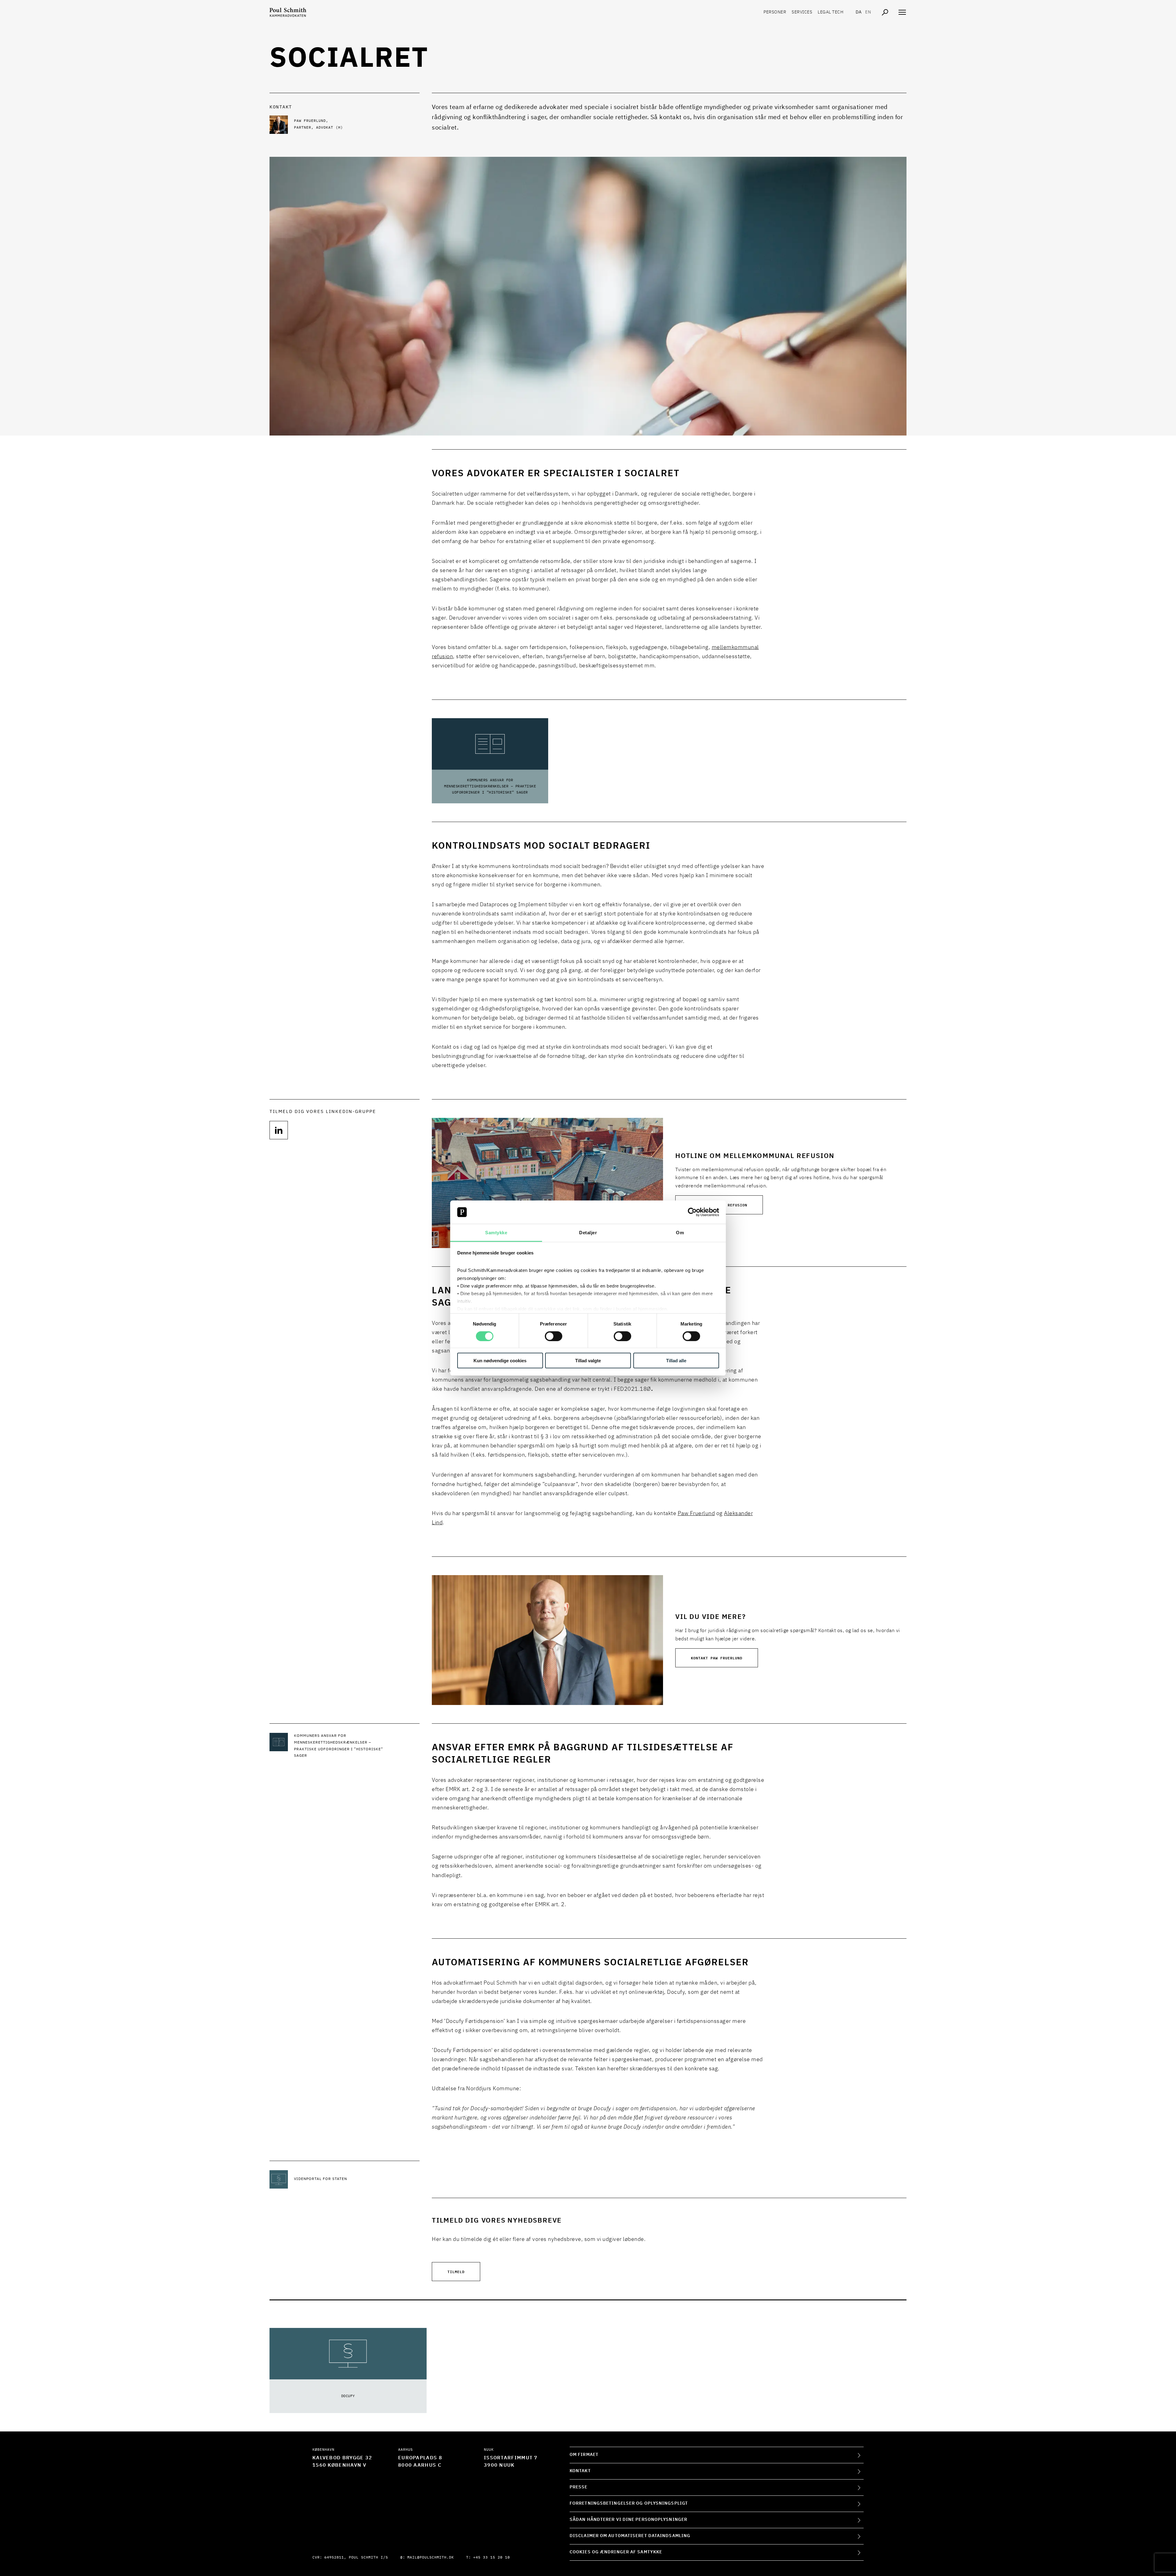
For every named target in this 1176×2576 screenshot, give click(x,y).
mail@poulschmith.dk (431, 2558)
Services (802, 12)
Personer (775, 12)
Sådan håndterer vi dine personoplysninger (628, 2520)
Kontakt (580, 2471)
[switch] (554, 1336)
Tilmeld (456, 2271)
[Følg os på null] (279, 1130)
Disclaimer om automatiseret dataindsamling (630, 2536)
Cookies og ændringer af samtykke (616, 2552)
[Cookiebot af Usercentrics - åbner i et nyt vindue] (692, 1212)
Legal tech (831, 12)
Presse (579, 2487)
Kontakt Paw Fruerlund (717, 1658)
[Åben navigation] (902, 12)
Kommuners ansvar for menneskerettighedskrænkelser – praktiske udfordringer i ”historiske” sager (490, 786)
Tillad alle (676, 1361)
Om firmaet (584, 2455)
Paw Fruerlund (696, 1514)
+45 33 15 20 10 (492, 2558)
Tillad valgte (588, 1361)
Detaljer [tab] (588, 1233)
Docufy (348, 2396)
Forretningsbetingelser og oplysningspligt (629, 2503)
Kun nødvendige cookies (500, 1361)
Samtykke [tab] (496, 1233)
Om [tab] (680, 1233)
